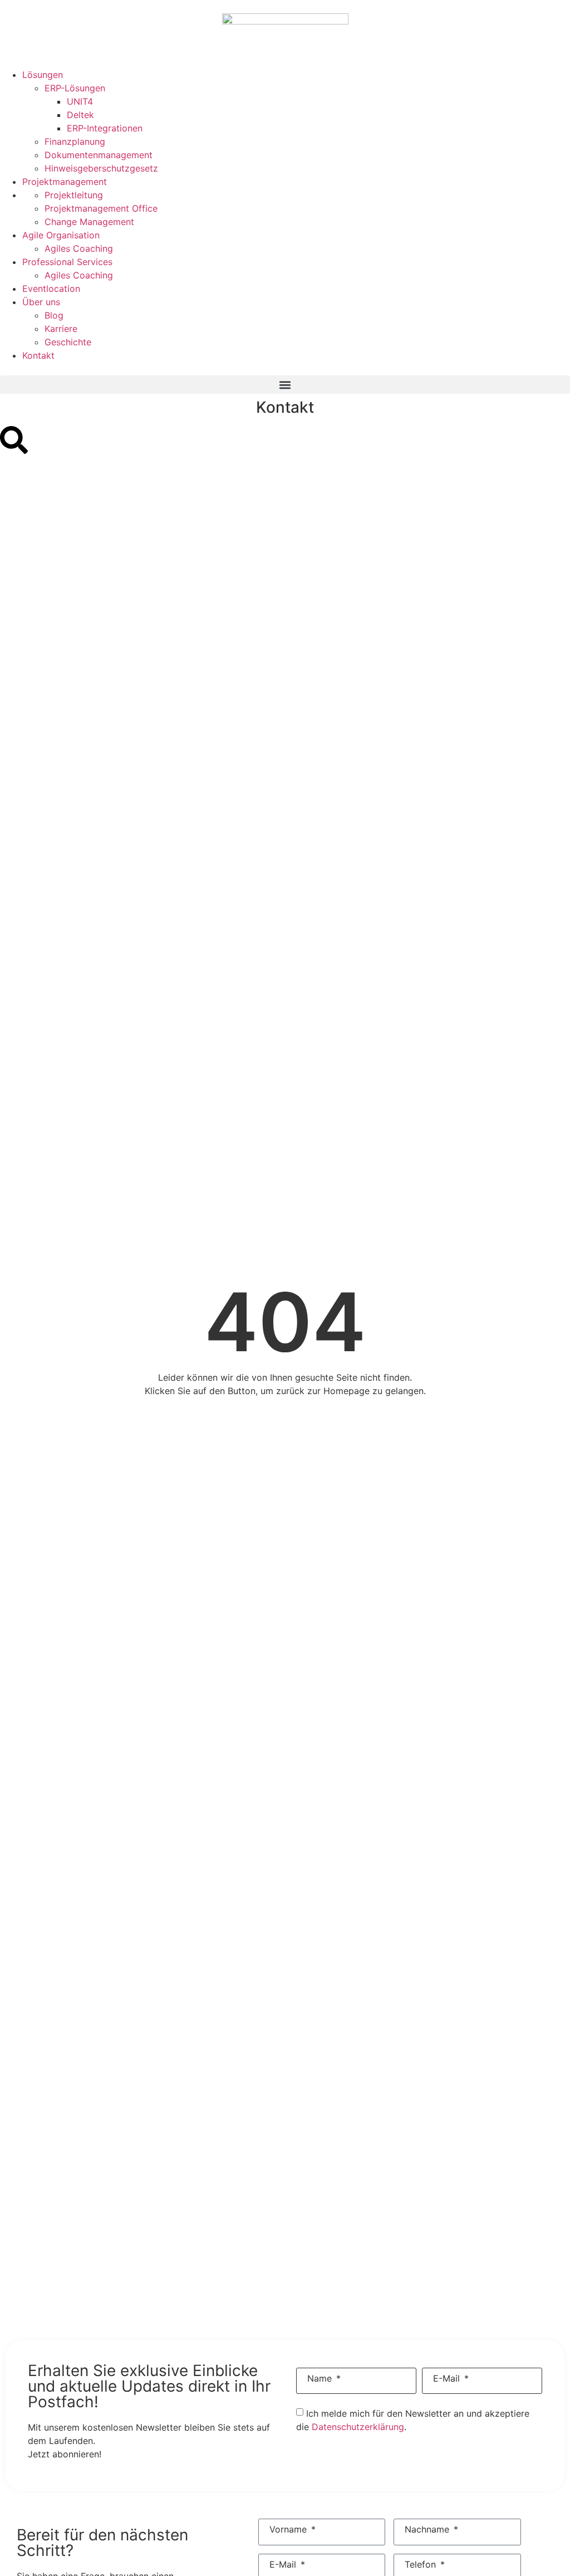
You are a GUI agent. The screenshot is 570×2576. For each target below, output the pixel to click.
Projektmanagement (65, 182)
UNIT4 (80, 101)
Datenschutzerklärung (358, 2427)
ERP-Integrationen (105, 128)
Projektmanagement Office (101, 208)
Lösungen (43, 75)
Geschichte (68, 342)
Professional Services (67, 262)
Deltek (80, 115)
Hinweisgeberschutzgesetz (101, 168)
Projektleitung (74, 195)
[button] (285, 385)
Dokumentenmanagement (99, 155)
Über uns (41, 302)
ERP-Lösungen (75, 88)
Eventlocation (51, 289)
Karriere (61, 329)
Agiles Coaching (79, 248)
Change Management (89, 222)
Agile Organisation (61, 235)
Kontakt (38, 355)
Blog (54, 315)
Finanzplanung (75, 141)
